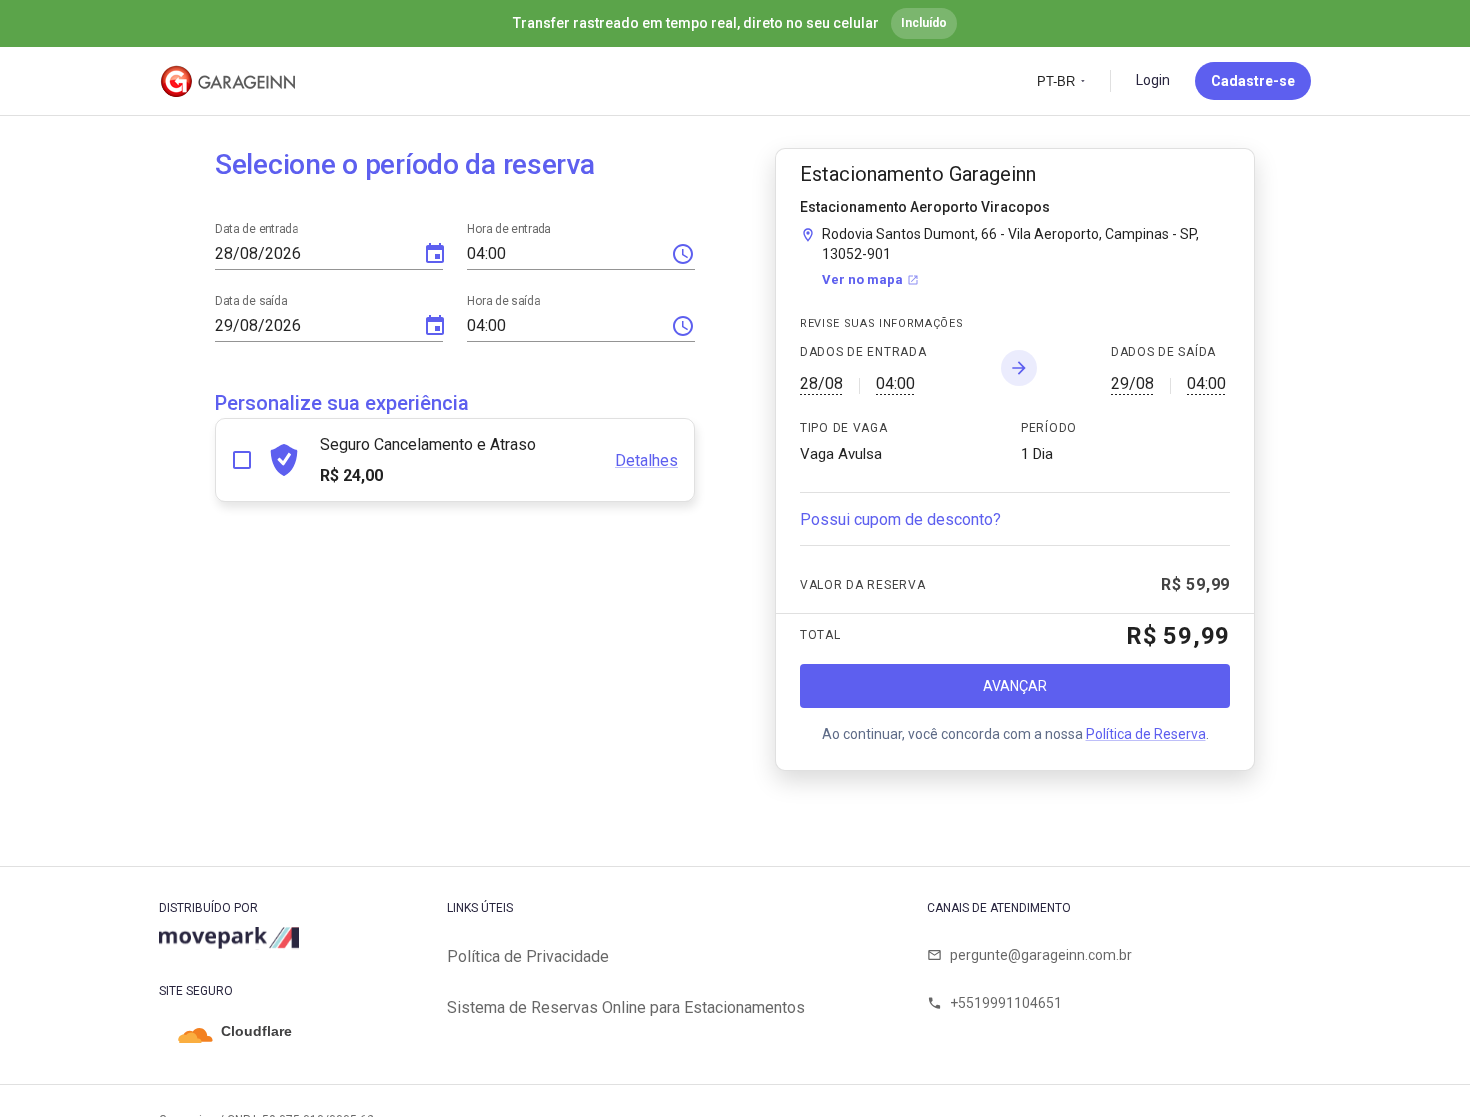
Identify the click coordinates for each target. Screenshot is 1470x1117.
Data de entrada (256, 229)
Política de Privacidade (528, 956)
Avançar (1015, 686)
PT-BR (1056, 81)
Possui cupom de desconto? (900, 519)
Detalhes (646, 460)
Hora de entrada (508, 229)
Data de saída (251, 301)
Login (1153, 80)
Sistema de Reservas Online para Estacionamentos (626, 1007)
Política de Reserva (1146, 734)
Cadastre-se (1253, 81)
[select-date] (435, 254)
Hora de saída (503, 301)
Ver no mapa (862, 279)
